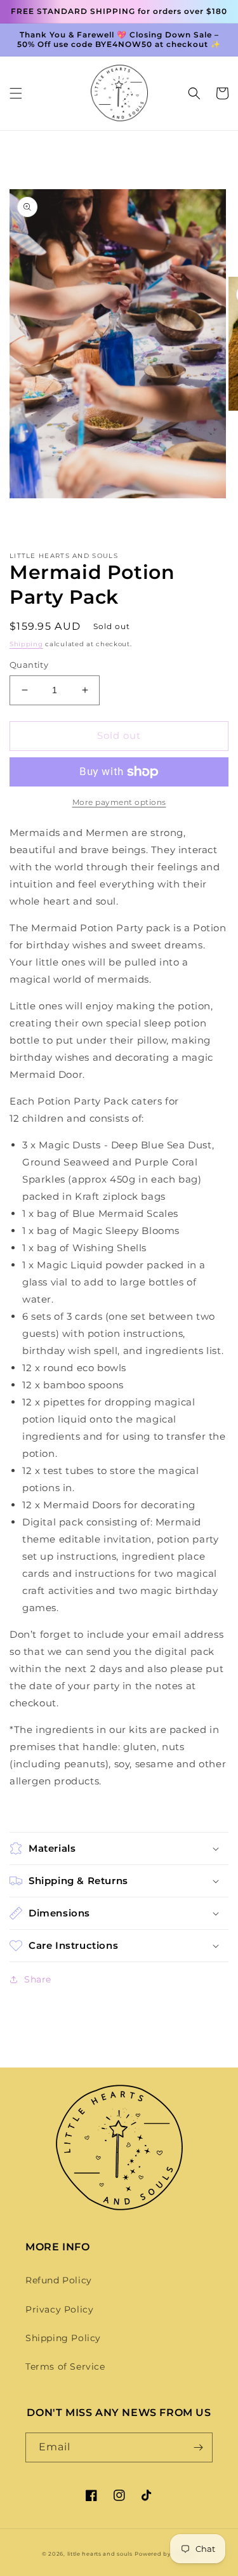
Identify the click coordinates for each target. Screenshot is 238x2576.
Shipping (26, 644)
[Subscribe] (198, 2447)
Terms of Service (65, 2367)
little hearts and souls (100, 2554)
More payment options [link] (119, 802)
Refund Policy (59, 2280)
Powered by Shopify (165, 2554)
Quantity (29, 665)
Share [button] (38, 1979)
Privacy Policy (59, 2309)
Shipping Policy (63, 2338)
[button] (16, 93)
